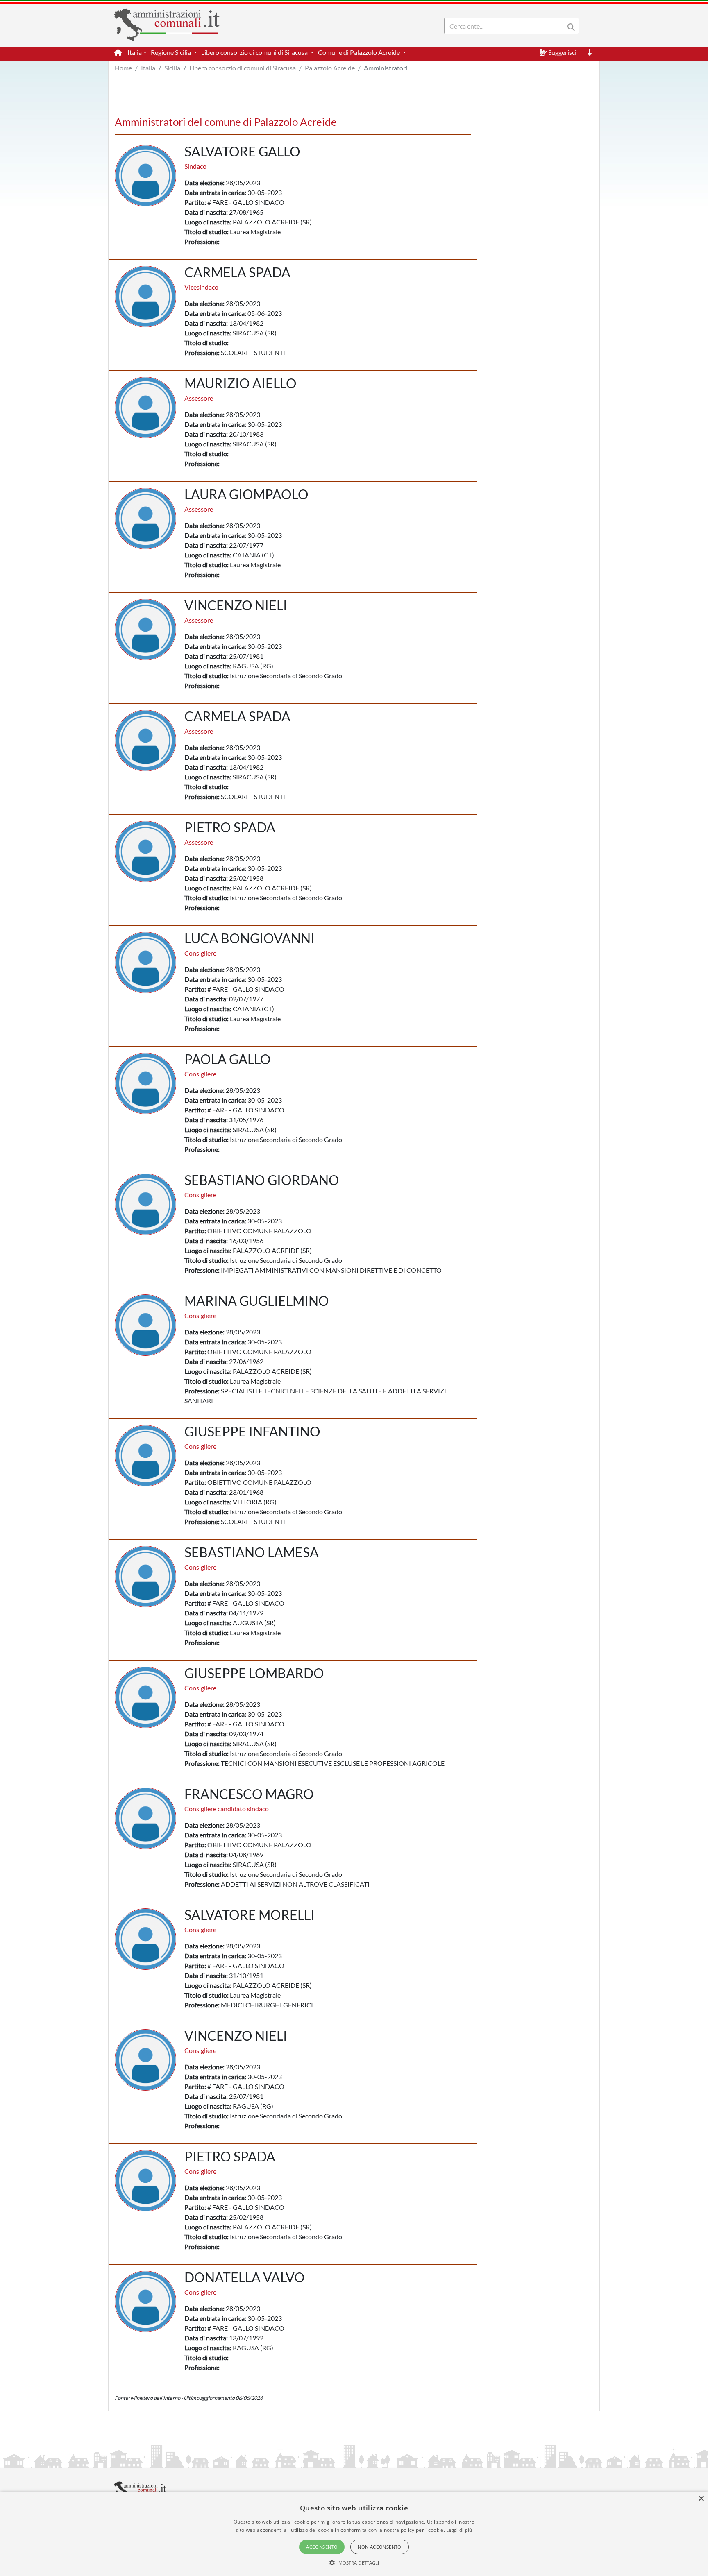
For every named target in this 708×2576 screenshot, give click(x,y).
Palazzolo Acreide (330, 68)
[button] (354, 2562)
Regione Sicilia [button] (171, 52)
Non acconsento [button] (380, 2547)
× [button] (701, 2499)
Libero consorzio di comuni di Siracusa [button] (255, 52)
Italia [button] (135, 52)
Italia (148, 68)
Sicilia (172, 68)
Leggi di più (459, 2530)
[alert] (354, 2534)
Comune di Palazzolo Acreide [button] (360, 52)
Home (123, 68)
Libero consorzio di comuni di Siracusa (243, 68)
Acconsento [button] (322, 2547)
